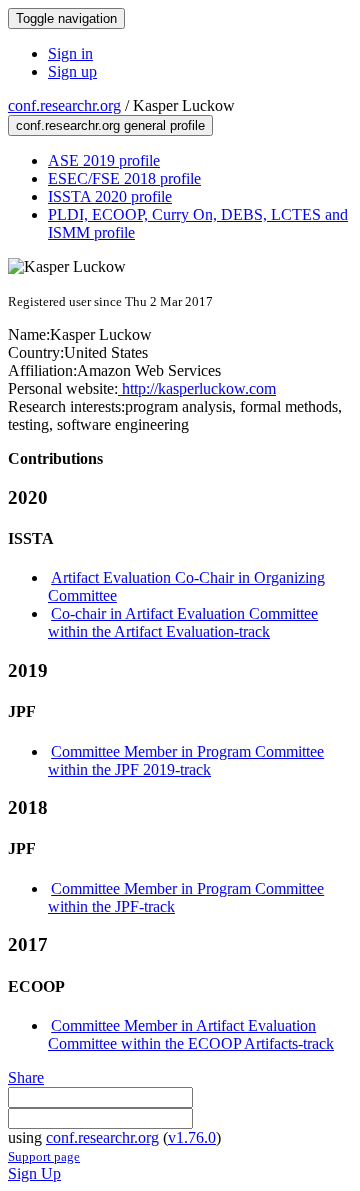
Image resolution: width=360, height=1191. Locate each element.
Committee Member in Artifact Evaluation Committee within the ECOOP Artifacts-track (191, 1034)
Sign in (70, 53)
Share (26, 1077)
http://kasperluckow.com (197, 388)
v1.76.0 (192, 1137)
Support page (44, 1156)
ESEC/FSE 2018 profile (124, 178)
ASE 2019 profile (104, 160)
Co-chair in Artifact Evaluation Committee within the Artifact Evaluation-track (183, 622)
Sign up (72, 71)
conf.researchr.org (64, 105)
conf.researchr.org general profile (110, 125)
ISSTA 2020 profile (110, 196)
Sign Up (34, 1173)
